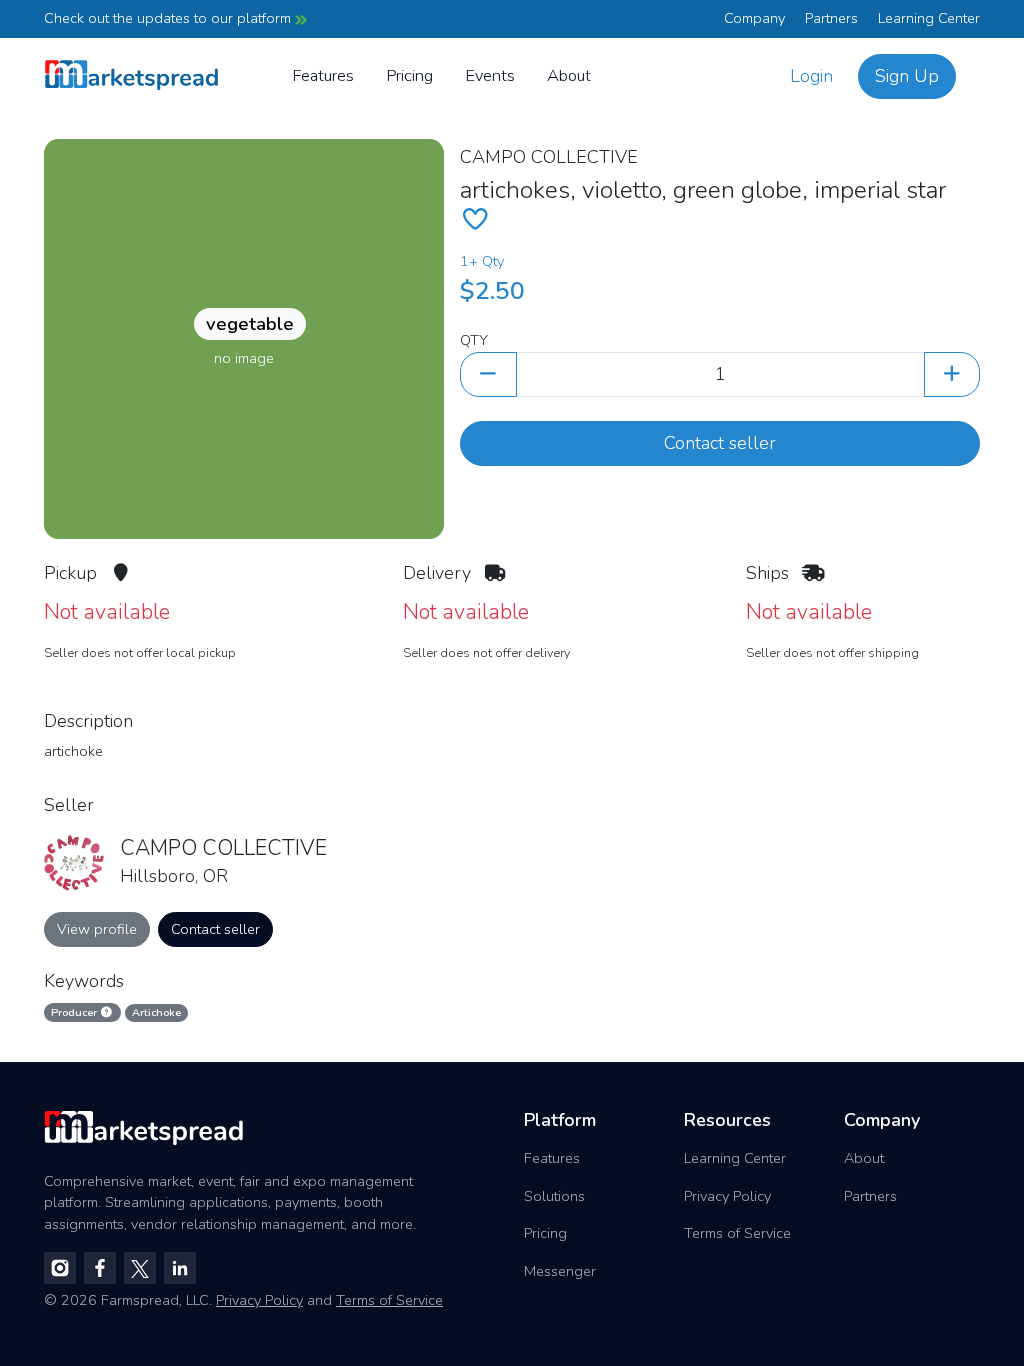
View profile (97, 929)
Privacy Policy (727, 1196)
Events (490, 75)
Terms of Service (737, 1233)
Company (754, 18)
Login (811, 76)
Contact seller (720, 443)
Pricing (409, 75)
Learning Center (929, 18)
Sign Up (907, 76)
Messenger (560, 1271)
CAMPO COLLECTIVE (549, 157)
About (569, 75)
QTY (474, 340)
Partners (831, 18)
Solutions (554, 1196)
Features (323, 75)
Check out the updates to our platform (169, 18)
